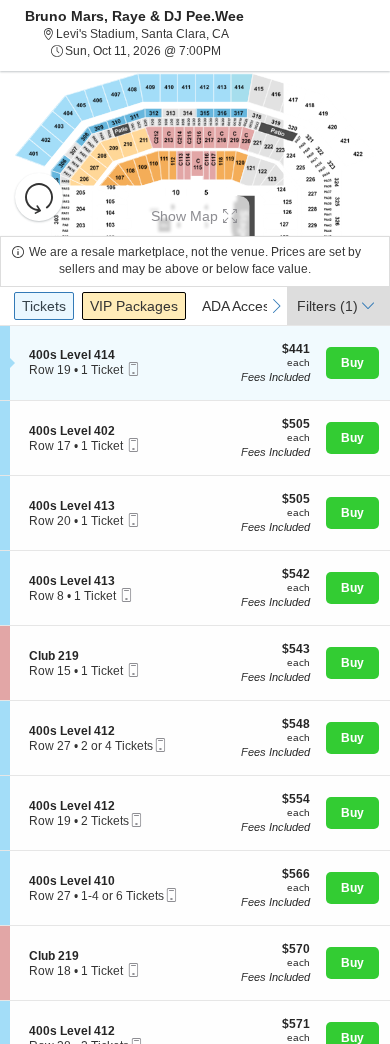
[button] (39, 197)
